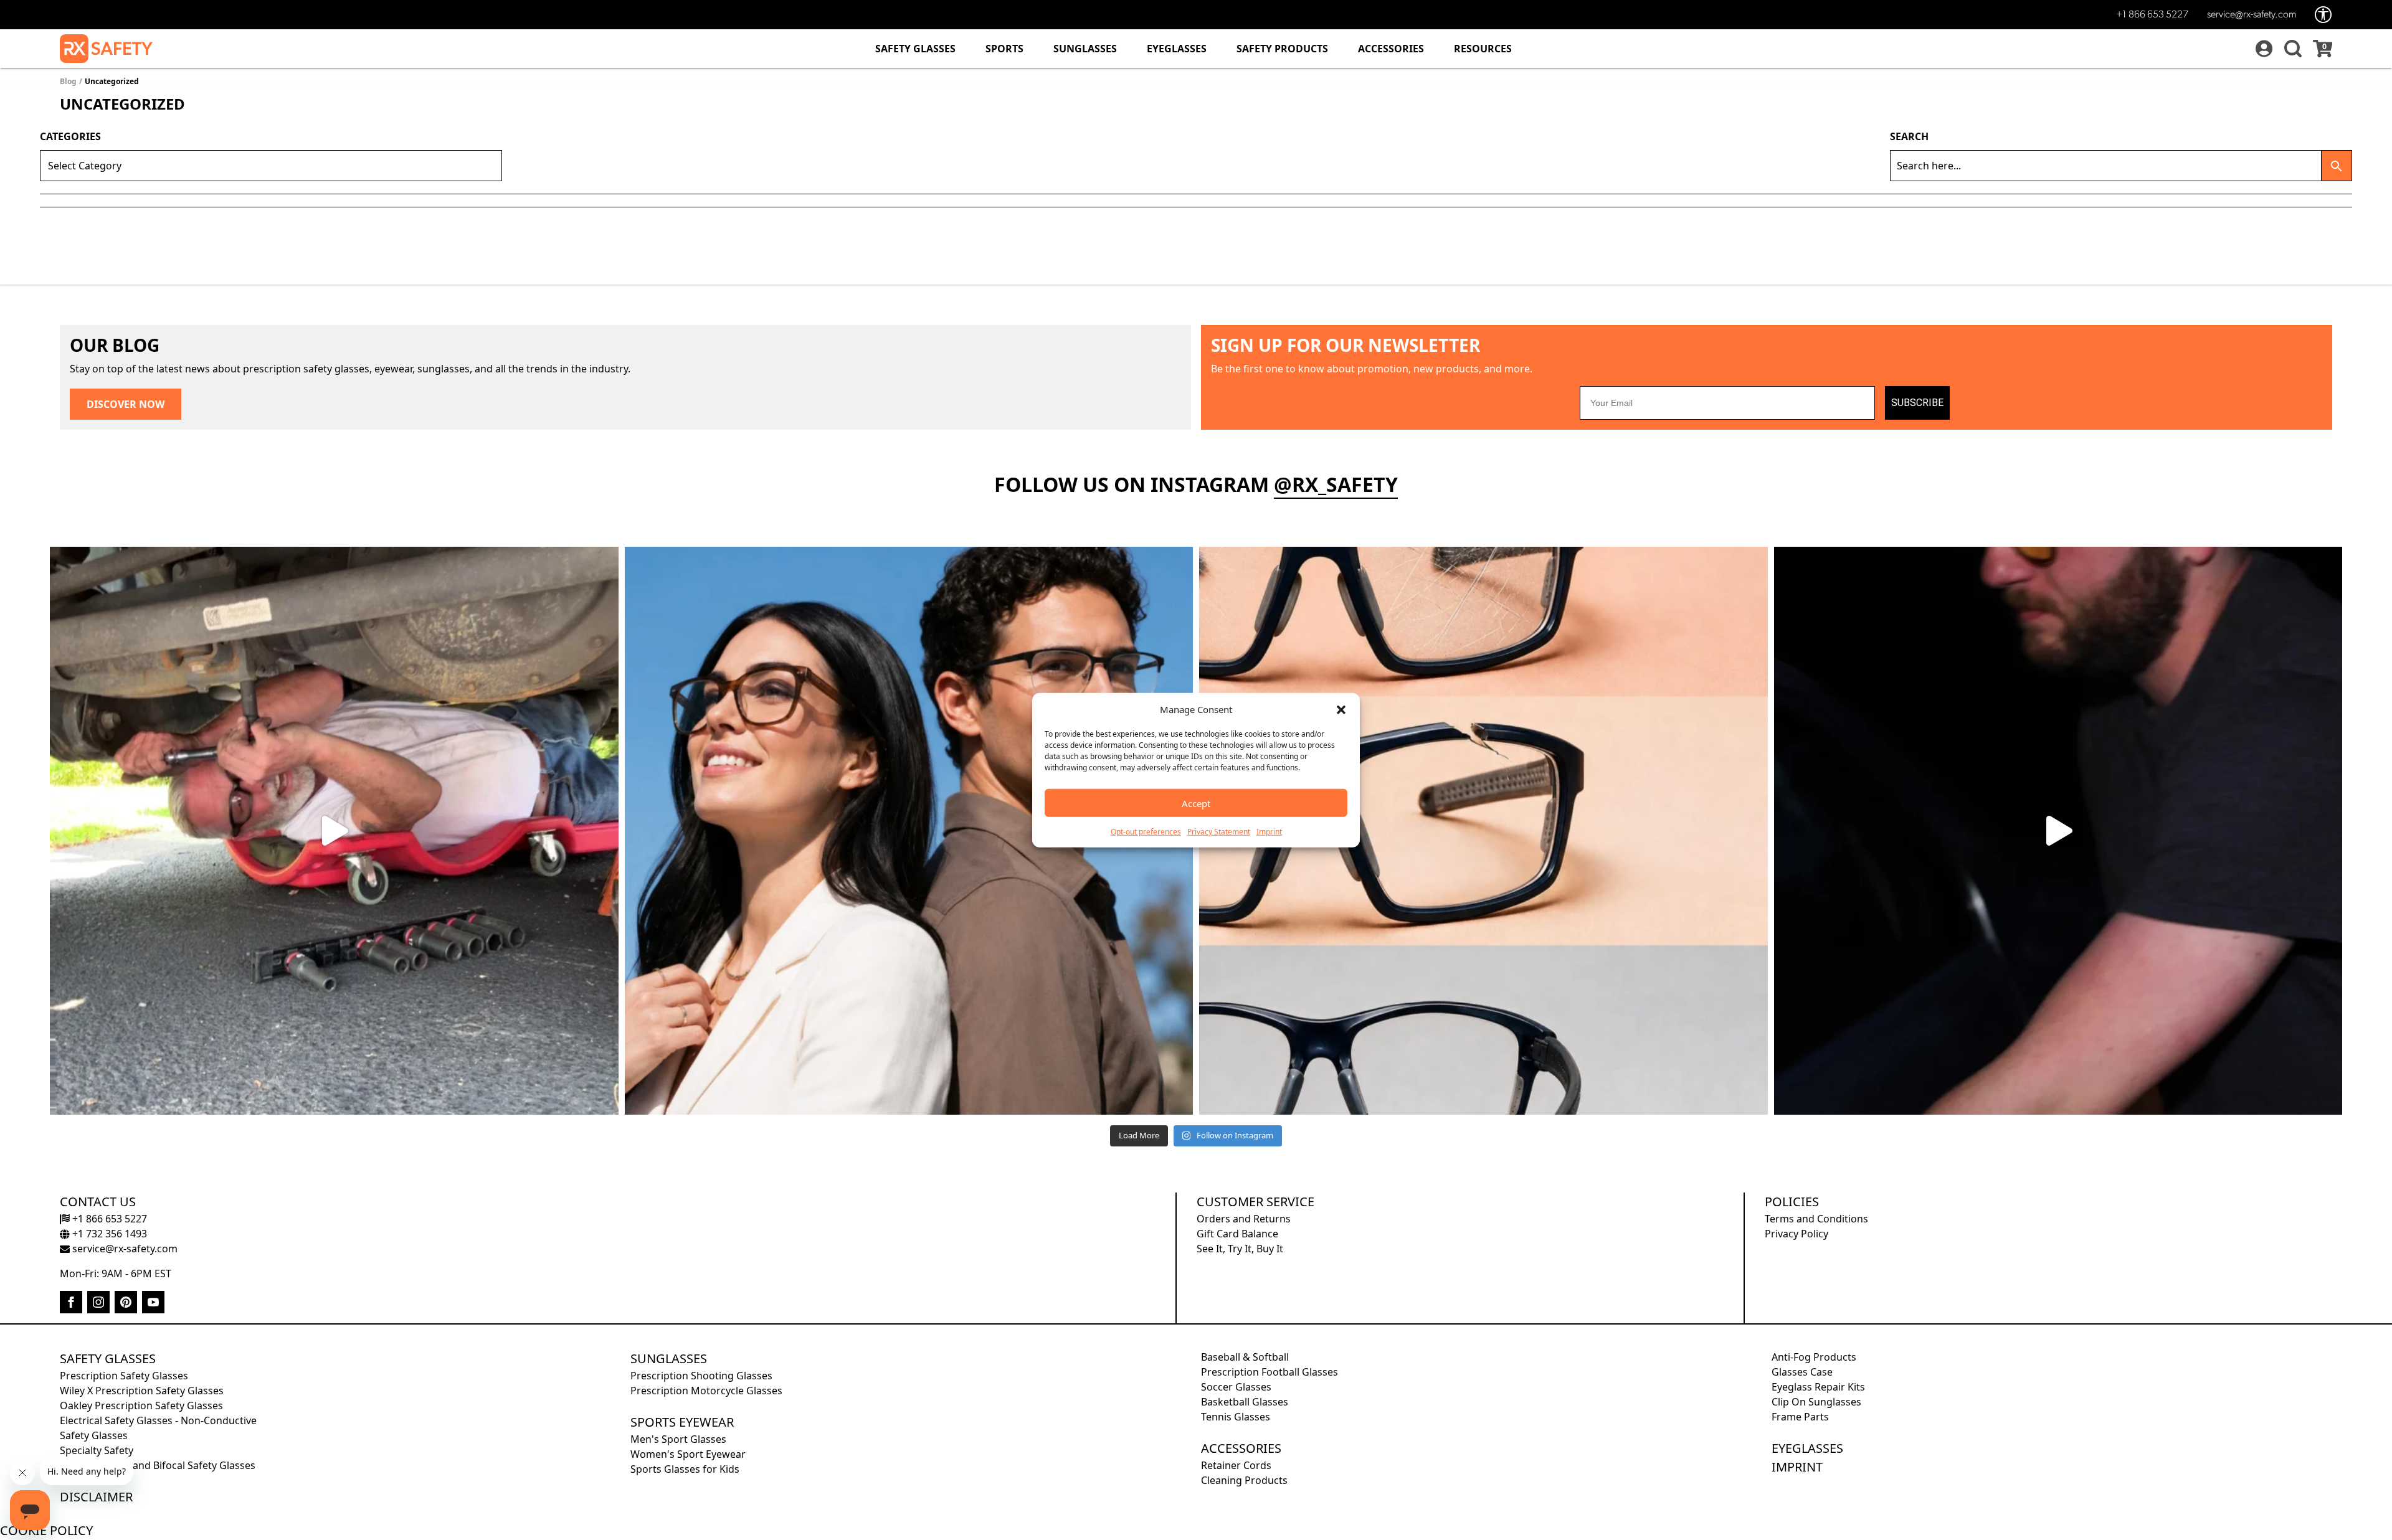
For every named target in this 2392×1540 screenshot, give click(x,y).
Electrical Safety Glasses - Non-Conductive (158, 1420)
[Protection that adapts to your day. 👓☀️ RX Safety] (334, 831)
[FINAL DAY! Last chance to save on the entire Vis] (909, 831)
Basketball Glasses (1245, 1402)
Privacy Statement (1219, 832)
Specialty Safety (97, 1450)
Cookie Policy (46, 1530)
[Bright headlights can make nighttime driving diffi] (2058, 831)
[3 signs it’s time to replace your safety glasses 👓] (1483, 831)
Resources (1483, 49)
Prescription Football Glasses (1270, 1372)
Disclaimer (96, 1497)
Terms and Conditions (1816, 1219)
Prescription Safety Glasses (124, 1376)
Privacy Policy (1796, 1234)
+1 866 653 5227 (2152, 15)
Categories (70, 136)
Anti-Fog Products (1814, 1357)
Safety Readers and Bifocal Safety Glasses (158, 1465)
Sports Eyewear (682, 1422)
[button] (1341, 709)
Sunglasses (1085, 49)
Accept (1196, 803)
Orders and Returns (1244, 1219)
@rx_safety (1336, 484)
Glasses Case (1802, 1372)
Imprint (1269, 832)
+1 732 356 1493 (108, 1234)
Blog (68, 81)
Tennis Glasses (1236, 1417)
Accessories (1391, 49)
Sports (1004, 49)
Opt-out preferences (1146, 832)
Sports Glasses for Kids (685, 1469)
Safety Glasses (915, 49)
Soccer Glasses (1236, 1387)
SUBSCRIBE (1917, 403)
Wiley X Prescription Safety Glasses (142, 1391)
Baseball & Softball (1245, 1357)
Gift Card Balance (1237, 1234)
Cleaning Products (1244, 1480)
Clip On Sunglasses (1816, 1402)
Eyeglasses (1177, 49)
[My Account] (2262, 49)
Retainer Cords (1236, 1465)
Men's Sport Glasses (678, 1439)
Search (1909, 136)
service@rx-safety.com (2252, 15)
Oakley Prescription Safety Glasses (141, 1405)
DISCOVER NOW (126, 404)
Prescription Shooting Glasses (701, 1376)
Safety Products (1282, 49)
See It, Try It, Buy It (1240, 1249)
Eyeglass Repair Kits (1818, 1387)
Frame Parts (1800, 1417)
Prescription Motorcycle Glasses (706, 1391)
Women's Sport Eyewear (688, 1454)
